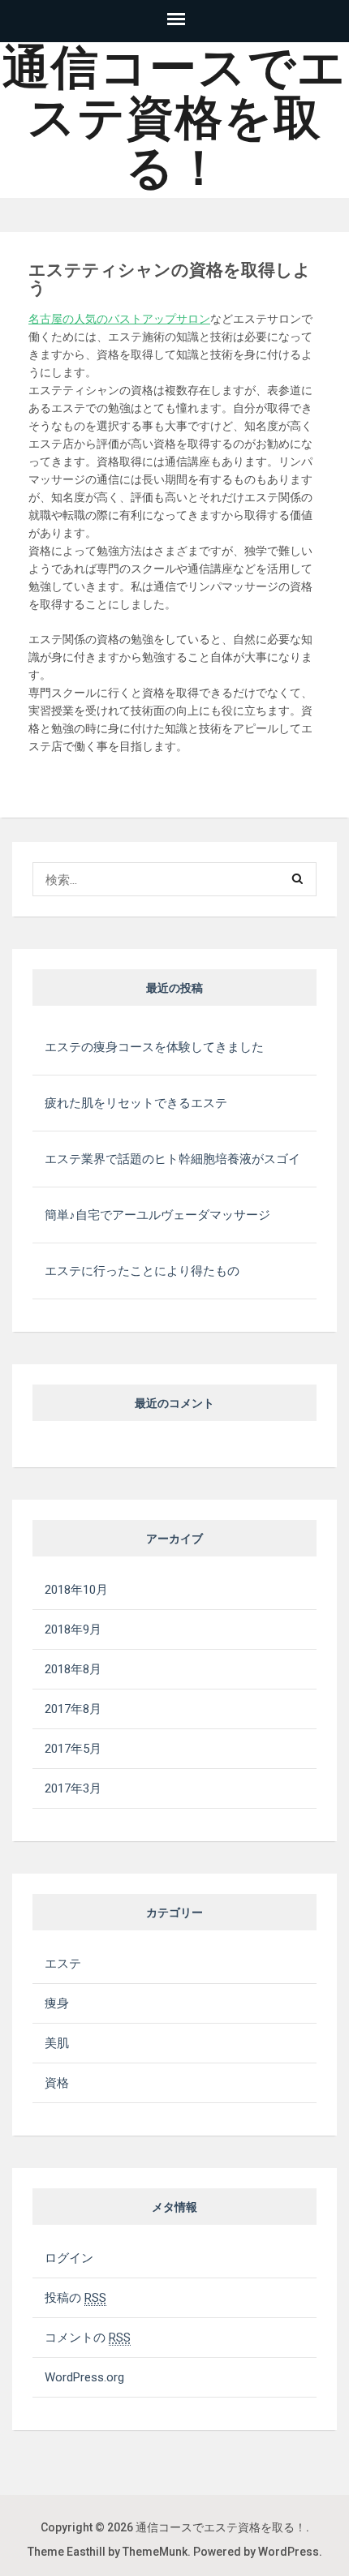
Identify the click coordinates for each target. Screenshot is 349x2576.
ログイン (69, 2258)
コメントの (88, 2338)
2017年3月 (73, 1788)
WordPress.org (84, 2377)
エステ (63, 1964)
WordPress (289, 2552)
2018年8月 (73, 1669)
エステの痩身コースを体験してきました (154, 1047)
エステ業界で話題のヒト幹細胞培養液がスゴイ (172, 1159)
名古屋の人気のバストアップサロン (119, 319)
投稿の (75, 2298)
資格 (57, 2083)
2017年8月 (73, 1709)
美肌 (57, 2043)
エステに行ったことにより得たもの (142, 1271)
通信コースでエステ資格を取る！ (174, 118)
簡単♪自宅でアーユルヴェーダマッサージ (157, 1215)
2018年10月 (76, 1590)
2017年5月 (73, 1749)
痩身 (57, 2003)
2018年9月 (73, 1629)
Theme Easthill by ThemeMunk (108, 2552)
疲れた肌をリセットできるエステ (136, 1103)
